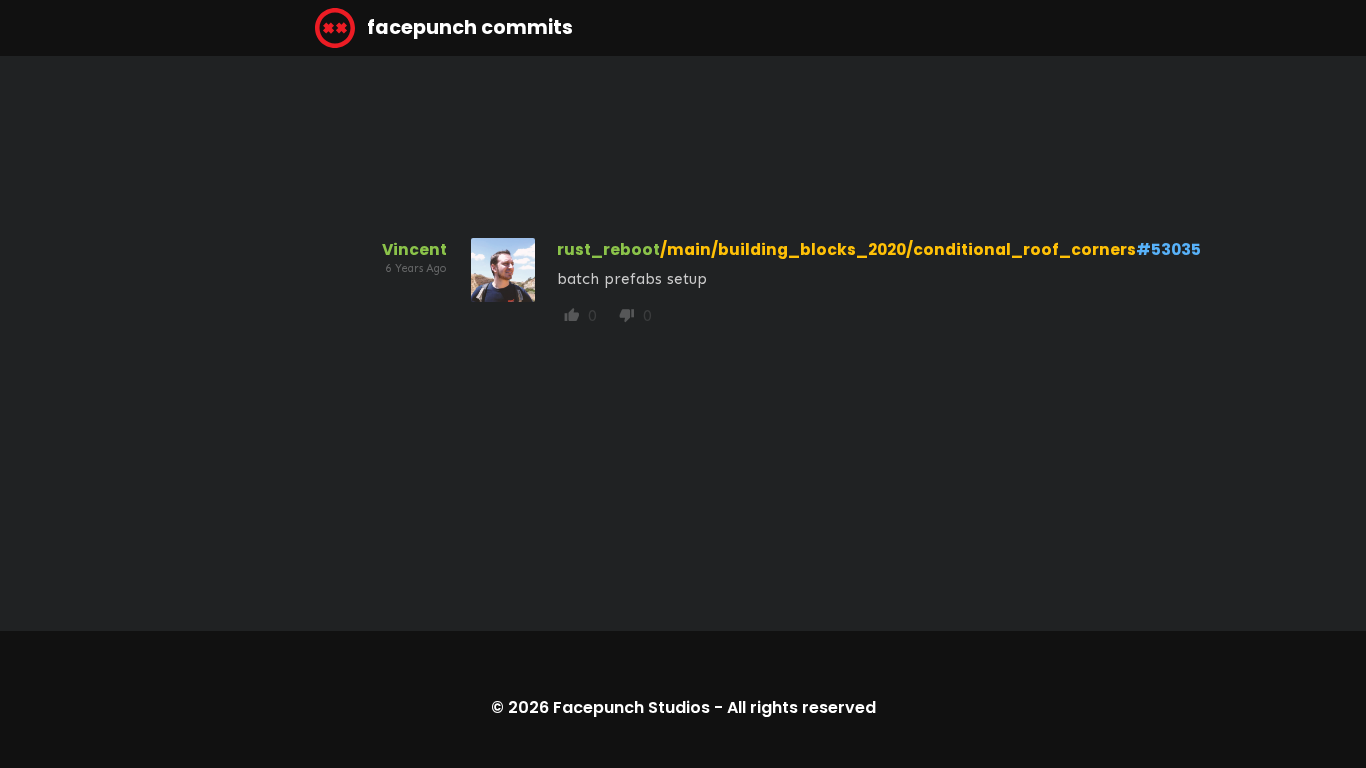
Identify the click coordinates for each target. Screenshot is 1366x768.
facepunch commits (468, 27)
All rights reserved (801, 707)
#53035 (1168, 249)
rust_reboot (608, 249)
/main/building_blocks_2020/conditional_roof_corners (898, 249)
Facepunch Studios (631, 707)
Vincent (414, 249)
